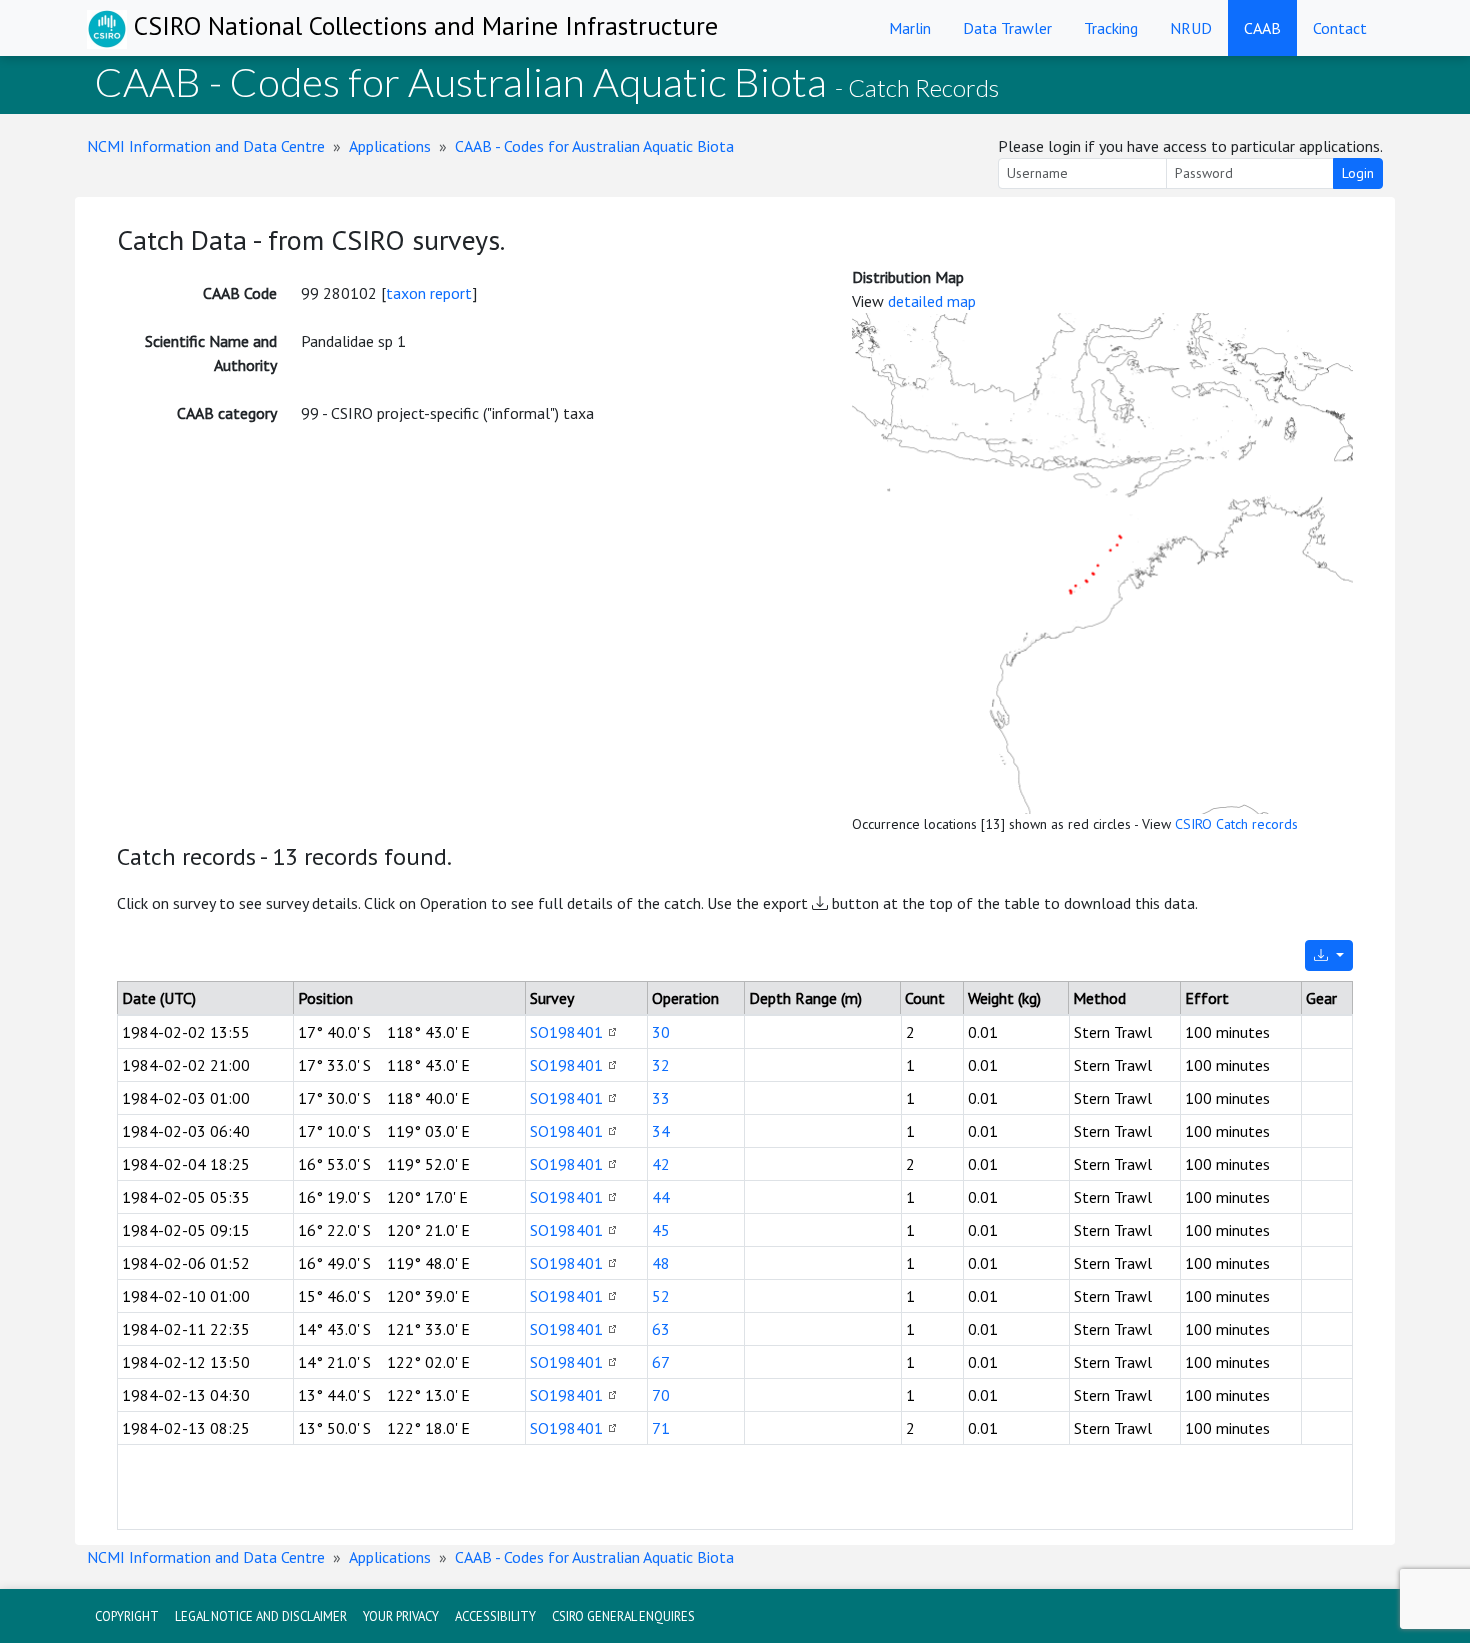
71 (661, 1428)
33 (661, 1098)
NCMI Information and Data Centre (206, 146)
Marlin (910, 28)
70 (661, 1395)
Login (1358, 173)
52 (661, 1296)
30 (661, 1032)
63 (661, 1329)
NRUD (1191, 28)
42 (661, 1164)
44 (661, 1197)
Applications (390, 146)
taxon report (429, 293)
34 (661, 1131)
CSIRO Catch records (1236, 824)
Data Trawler (1007, 28)
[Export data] (1329, 955)
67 (660, 1362)
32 (661, 1065)
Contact (1340, 28)
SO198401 (566, 1032)
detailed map (932, 301)
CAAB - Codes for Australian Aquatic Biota (594, 146)
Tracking (1111, 28)
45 (661, 1230)
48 (661, 1263)
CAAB (1262, 28)
